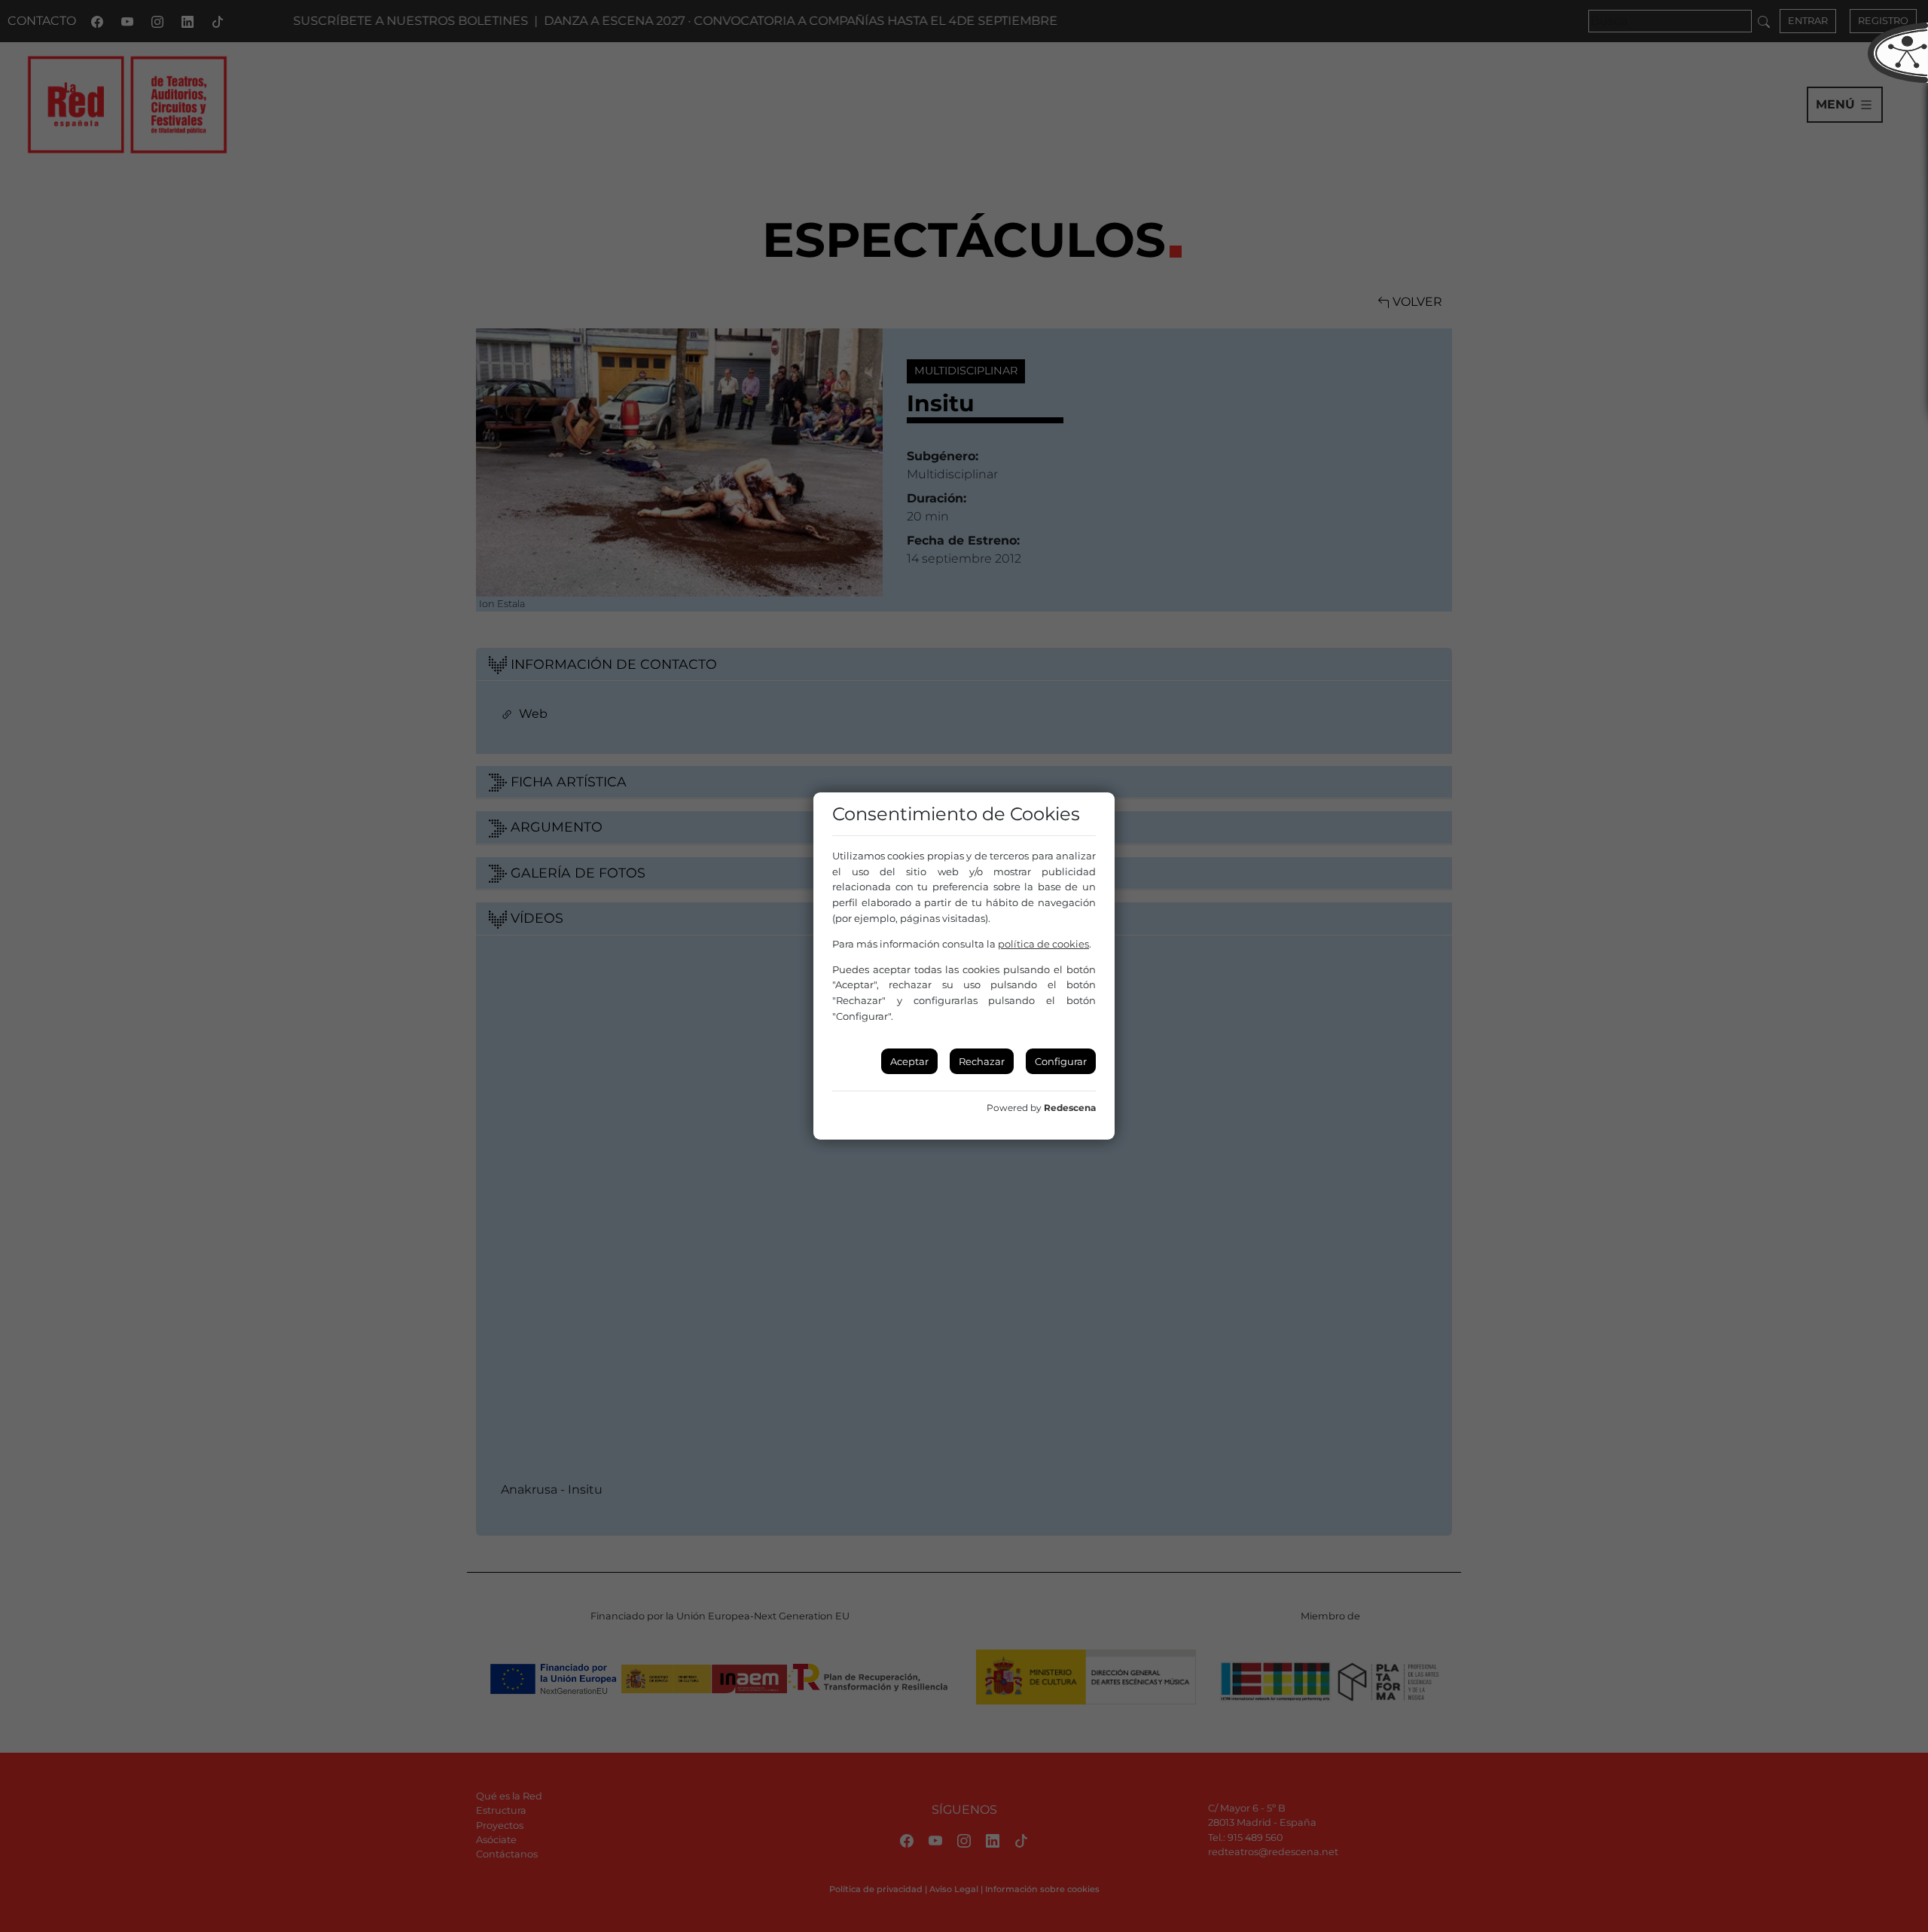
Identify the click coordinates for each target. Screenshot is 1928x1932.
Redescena (1070, 1108)
